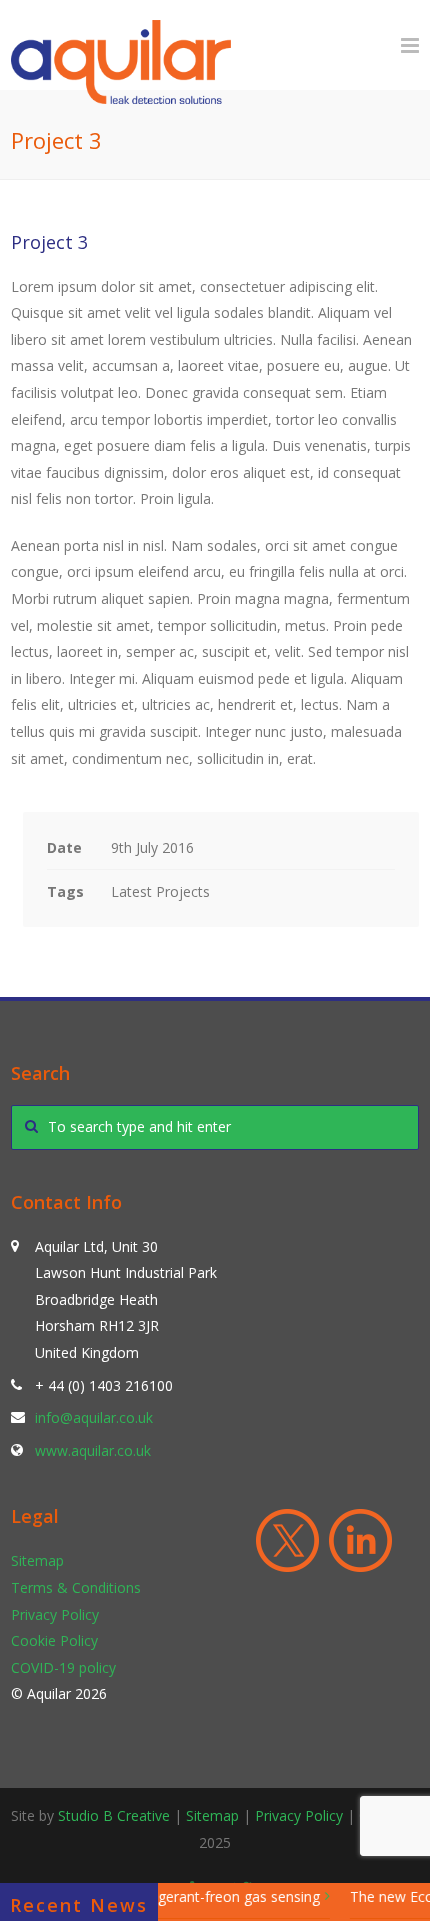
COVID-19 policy (63, 1667)
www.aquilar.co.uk (93, 1450)
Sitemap (37, 1560)
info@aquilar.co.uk (94, 1417)
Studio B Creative (114, 1815)
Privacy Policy (55, 1614)
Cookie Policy (54, 1640)
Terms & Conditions (76, 1587)
